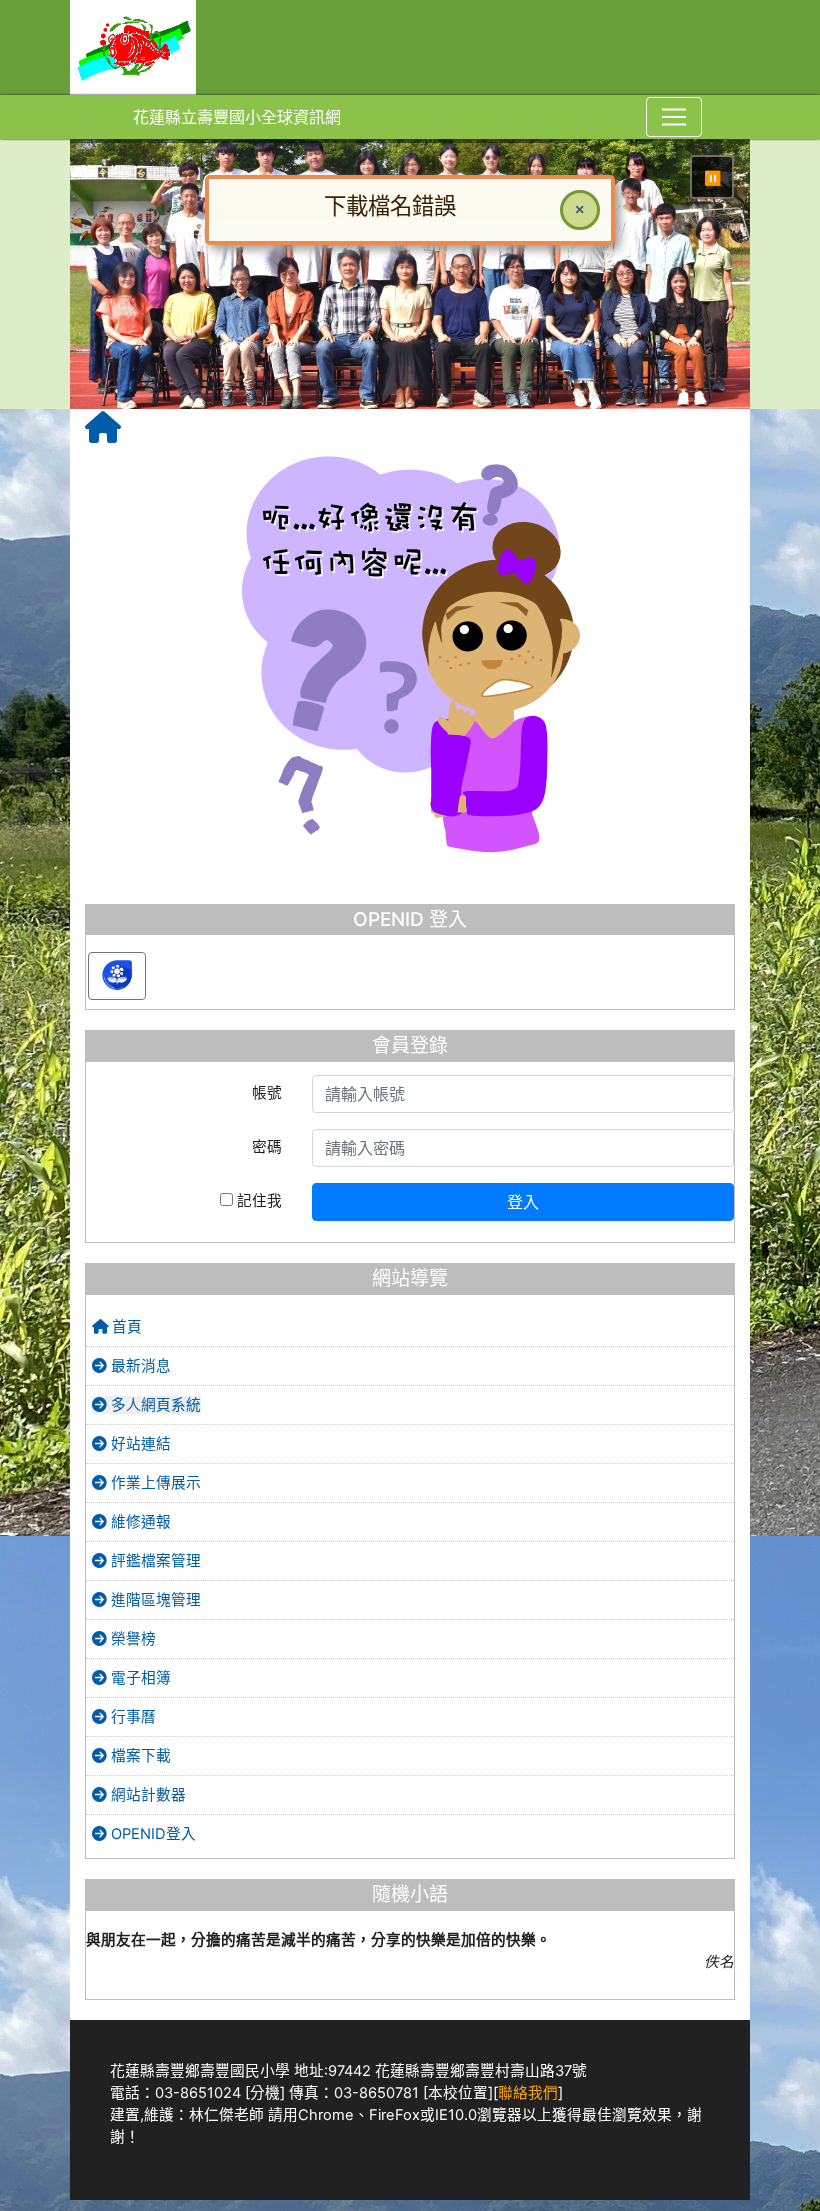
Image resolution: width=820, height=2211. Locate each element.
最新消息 (139, 1479)
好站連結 (139, 1557)
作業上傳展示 (154, 1596)
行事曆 (131, 1830)
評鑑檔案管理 (154, 1674)
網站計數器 (146, 1908)
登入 (523, 1315)
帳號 (267, 1206)
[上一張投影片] (118, 334)
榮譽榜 (131, 1752)
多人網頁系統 (154, 1518)
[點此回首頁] (410, 330)
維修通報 (139, 1635)
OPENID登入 (151, 1947)
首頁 (125, 1440)
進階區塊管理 (154, 1713)
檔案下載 (139, 1869)
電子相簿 (139, 1791)
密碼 (267, 1260)
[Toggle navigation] (674, 117)
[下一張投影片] (702, 334)
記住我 (257, 1314)
